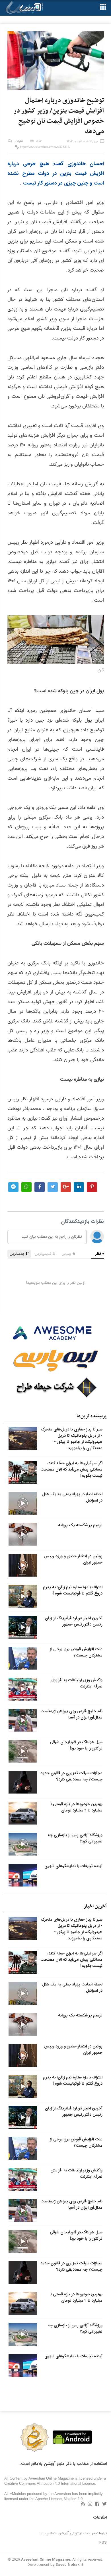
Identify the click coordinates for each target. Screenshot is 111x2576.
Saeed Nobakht (69, 2565)
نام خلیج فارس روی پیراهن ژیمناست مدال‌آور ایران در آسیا (71, 1714)
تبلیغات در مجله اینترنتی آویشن (83, 2533)
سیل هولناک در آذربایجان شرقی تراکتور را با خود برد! (76, 1745)
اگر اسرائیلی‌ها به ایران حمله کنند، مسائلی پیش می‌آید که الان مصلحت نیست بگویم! (71, 1469)
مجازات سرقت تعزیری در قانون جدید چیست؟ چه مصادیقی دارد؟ (71, 1776)
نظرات (19, 141)
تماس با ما (48, 2533)
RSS (103, 2543)
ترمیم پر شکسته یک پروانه (80, 1525)
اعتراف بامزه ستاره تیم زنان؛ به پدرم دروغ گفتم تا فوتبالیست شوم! (73, 1590)
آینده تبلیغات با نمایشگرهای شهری (73, 1866)
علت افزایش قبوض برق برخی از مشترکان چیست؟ (76, 1652)
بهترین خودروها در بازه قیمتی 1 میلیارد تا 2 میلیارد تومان (76, 1807)
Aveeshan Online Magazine (46, 2560)
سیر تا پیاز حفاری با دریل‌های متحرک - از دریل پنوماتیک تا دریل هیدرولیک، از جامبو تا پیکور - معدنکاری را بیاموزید (72, 1439)
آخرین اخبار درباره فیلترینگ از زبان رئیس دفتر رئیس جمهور (74, 1621)
